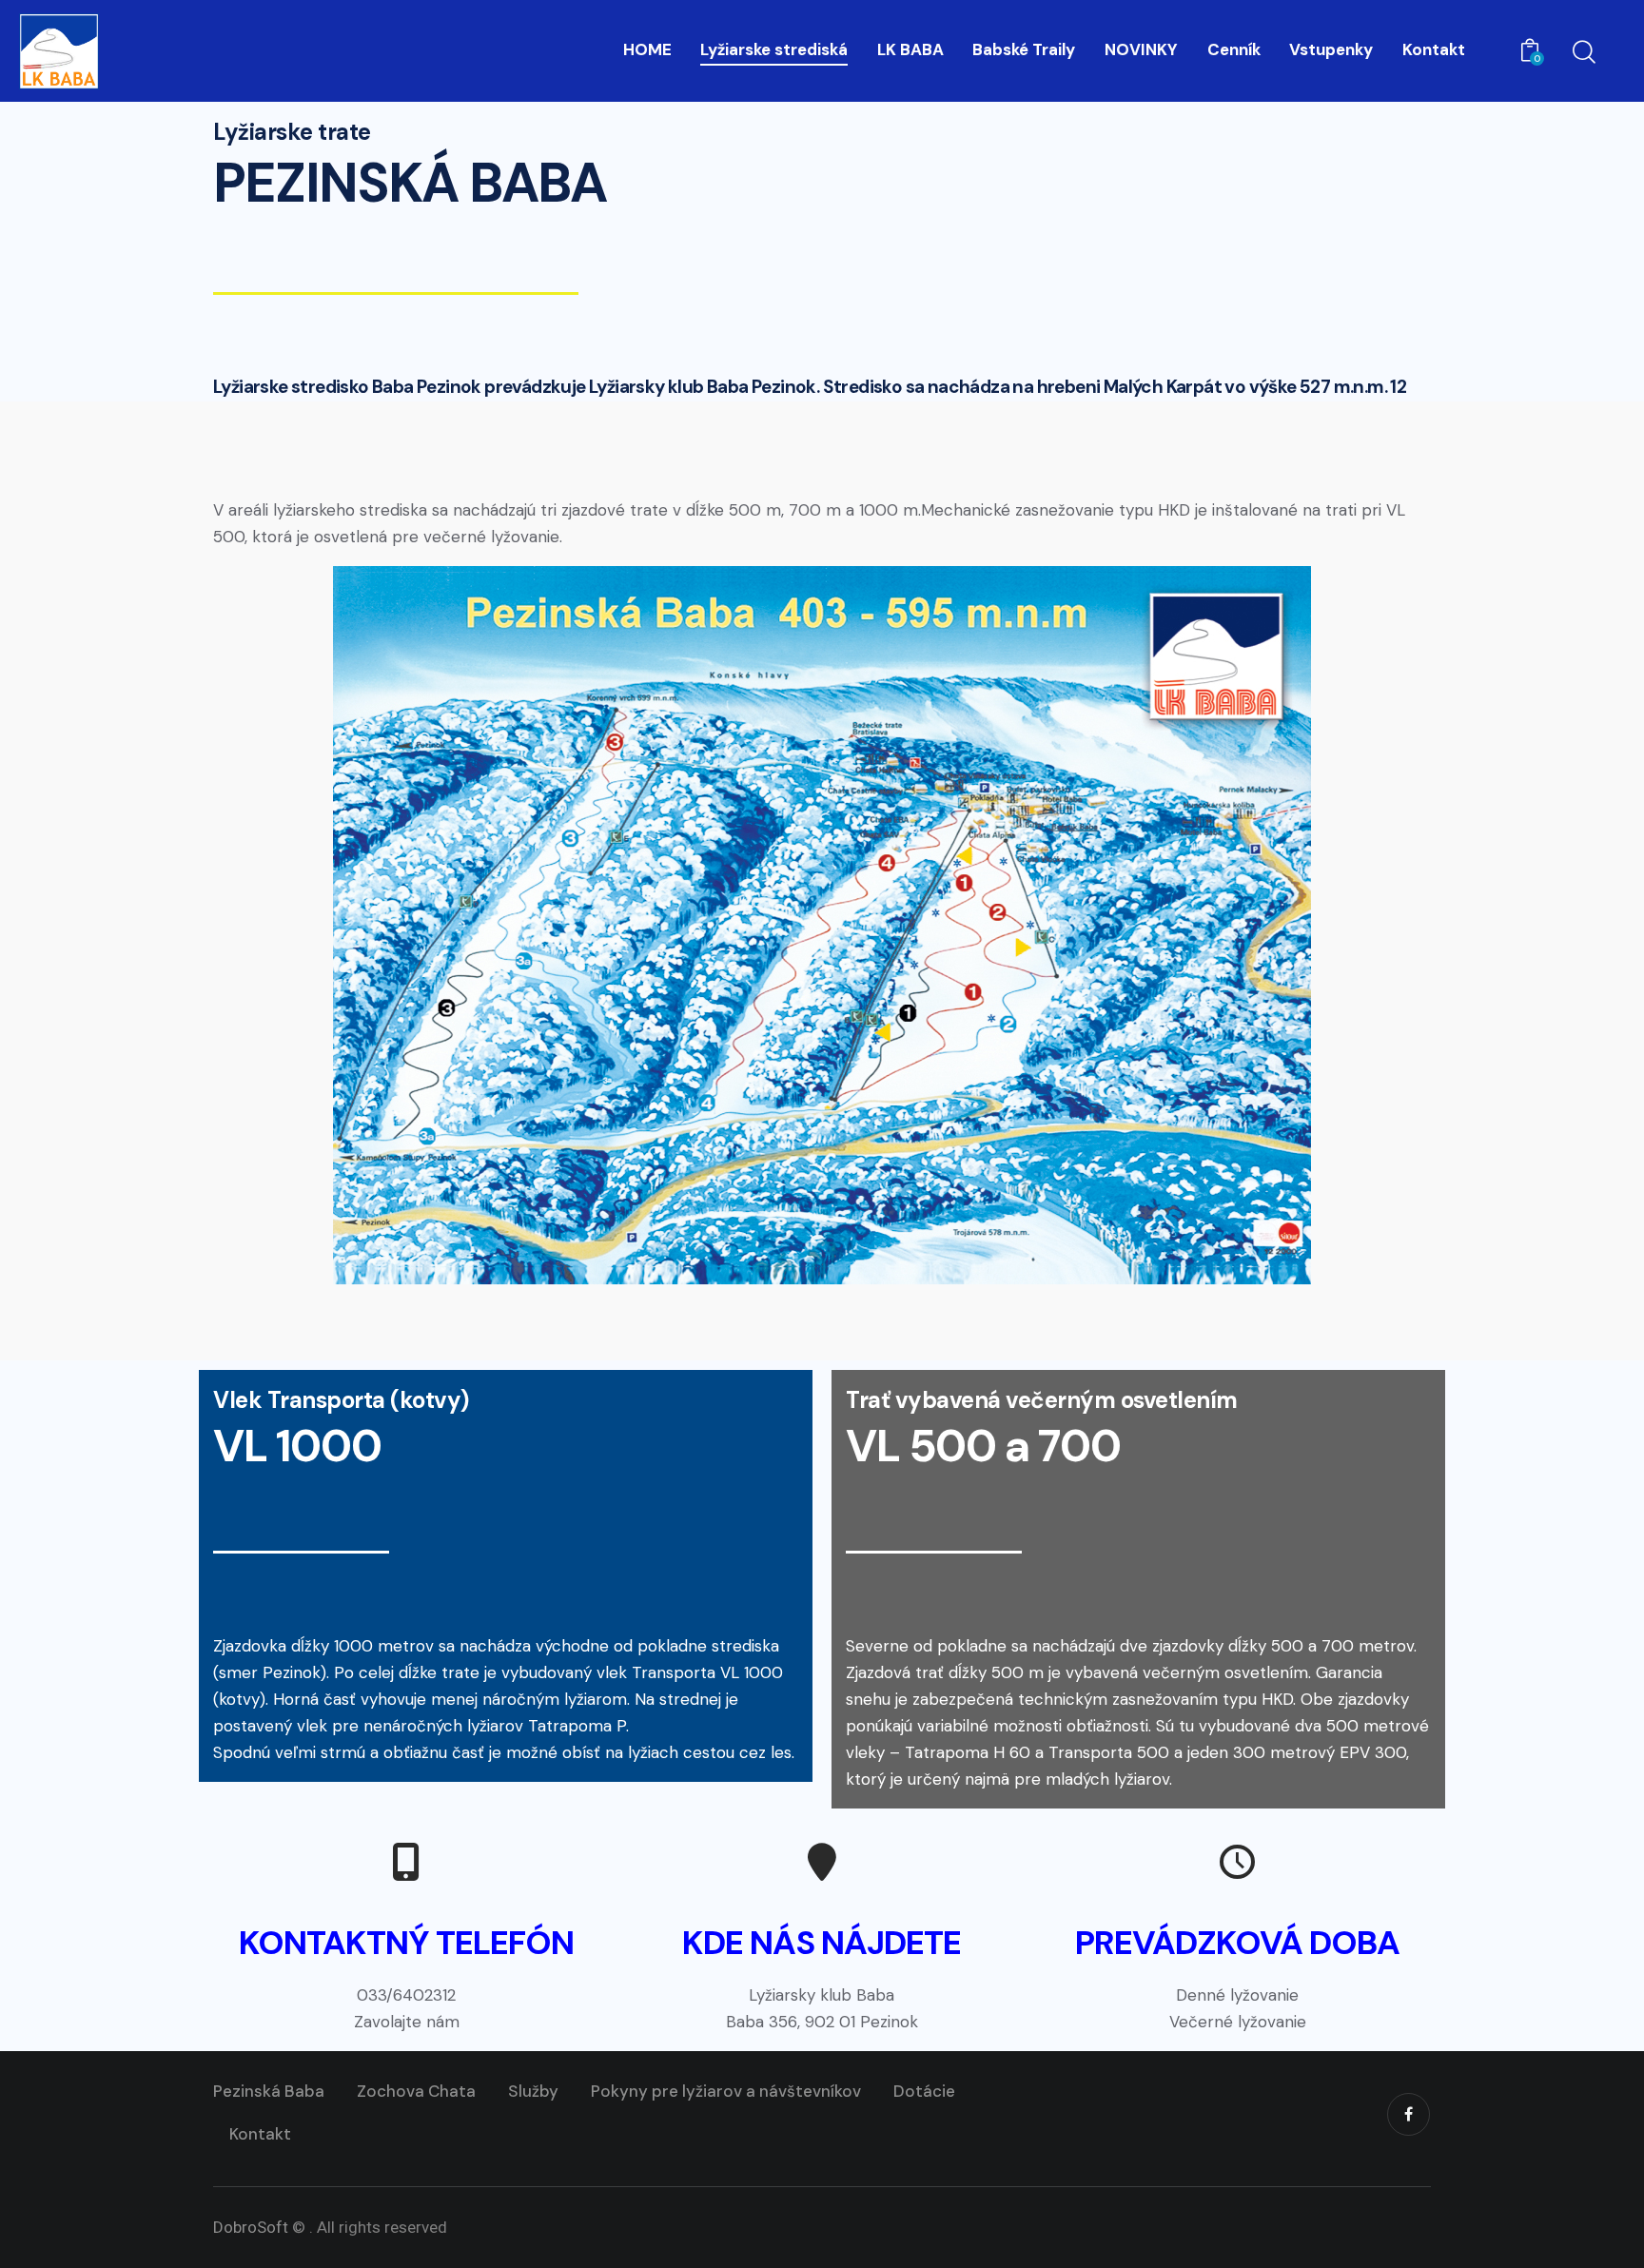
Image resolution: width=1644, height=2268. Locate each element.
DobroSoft (251, 2227)
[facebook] (1409, 2114)
